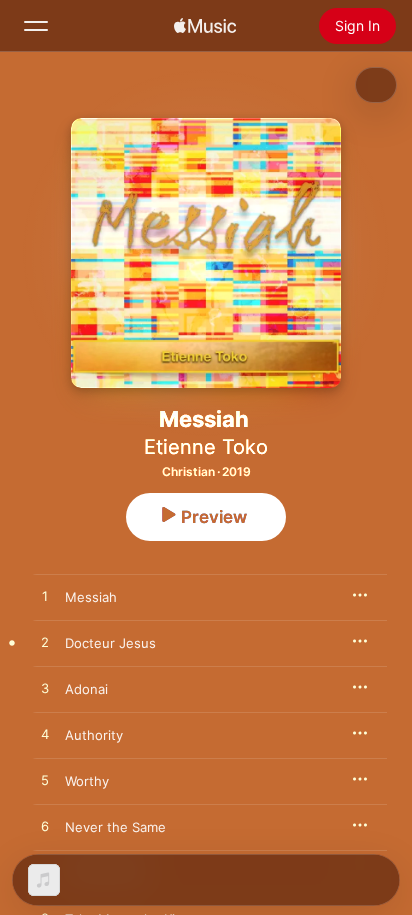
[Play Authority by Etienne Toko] (45, 735)
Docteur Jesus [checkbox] (110, 643)
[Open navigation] (36, 26)
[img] (205, 26)
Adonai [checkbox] (86, 689)
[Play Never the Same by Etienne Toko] (45, 827)
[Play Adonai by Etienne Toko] (45, 689)
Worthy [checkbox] (87, 781)
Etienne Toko (206, 447)
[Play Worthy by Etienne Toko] (45, 781)
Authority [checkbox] (94, 735)
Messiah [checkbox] (91, 597)
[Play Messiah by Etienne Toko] (45, 597)
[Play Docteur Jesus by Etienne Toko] (45, 643)
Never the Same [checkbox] (115, 827)
